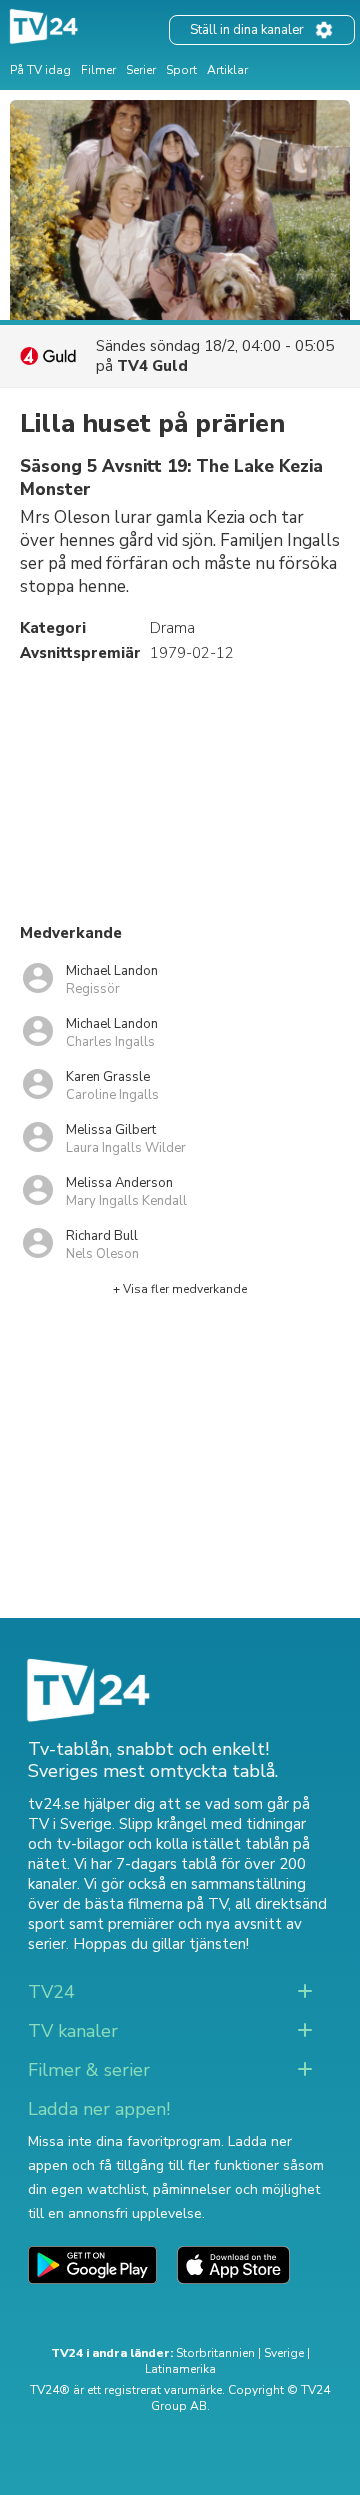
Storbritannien (215, 2353)
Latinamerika (180, 2369)
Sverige (284, 2353)
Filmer (98, 70)
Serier (141, 70)
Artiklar (227, 70)
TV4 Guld (152, 366)
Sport (181, 70)
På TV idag (40, 70)
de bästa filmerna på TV (145, 1904)
